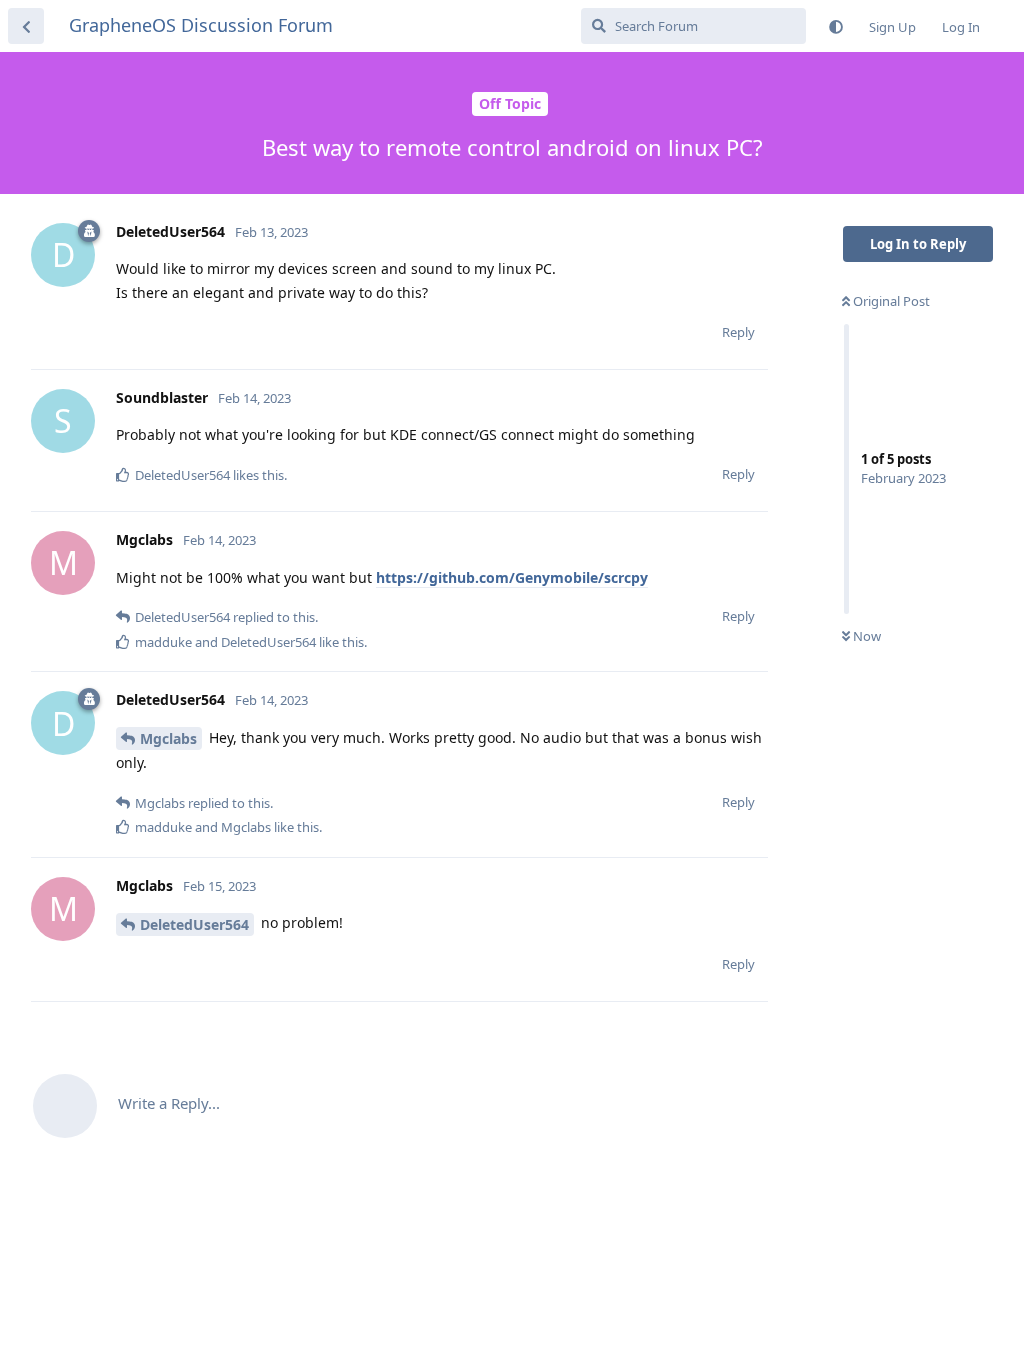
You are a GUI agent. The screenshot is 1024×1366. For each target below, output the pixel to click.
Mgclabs (168, 738)
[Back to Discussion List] (26, 26)
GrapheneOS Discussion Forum (201, 25)
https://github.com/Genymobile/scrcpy (512, 577)
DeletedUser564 (194, 924)
